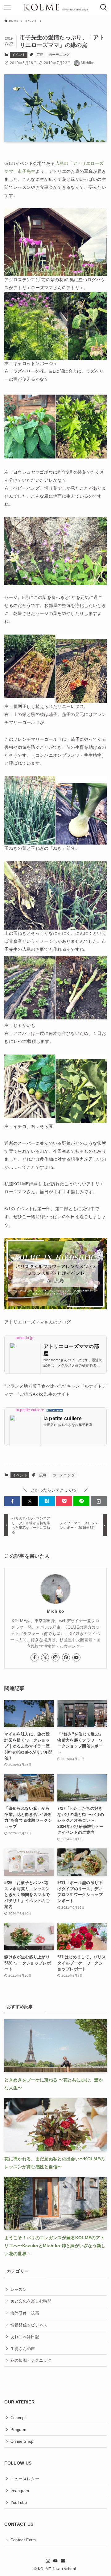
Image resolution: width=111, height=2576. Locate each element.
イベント (19, 55)
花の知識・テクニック (31, 2360)
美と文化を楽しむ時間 (31, 2301)
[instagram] (55, 1657)
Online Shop (22, 2441)
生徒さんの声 (23, 2349)
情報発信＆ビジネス (29, 2325)
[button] (12, 1501)
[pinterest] (66, 1657)
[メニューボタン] (7, 7)
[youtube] (76, 1657)
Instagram (20, 2491)
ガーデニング (59, 55)
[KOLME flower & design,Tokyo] (56, 7)
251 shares (55, 1410)
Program (18, 2430)
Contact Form (23, 2540)
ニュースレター (25, 2479)
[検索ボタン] (104, 7)
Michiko (55, 1611)
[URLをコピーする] (99, 1501)
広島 (40, 55)
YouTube (19, 2502)
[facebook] (35, 1657)
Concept (18, 2418)
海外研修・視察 (25, 2313)
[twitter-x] (45, 1657)
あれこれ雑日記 (25, 2337)
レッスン (19, 2289)
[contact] (63, 2561)
